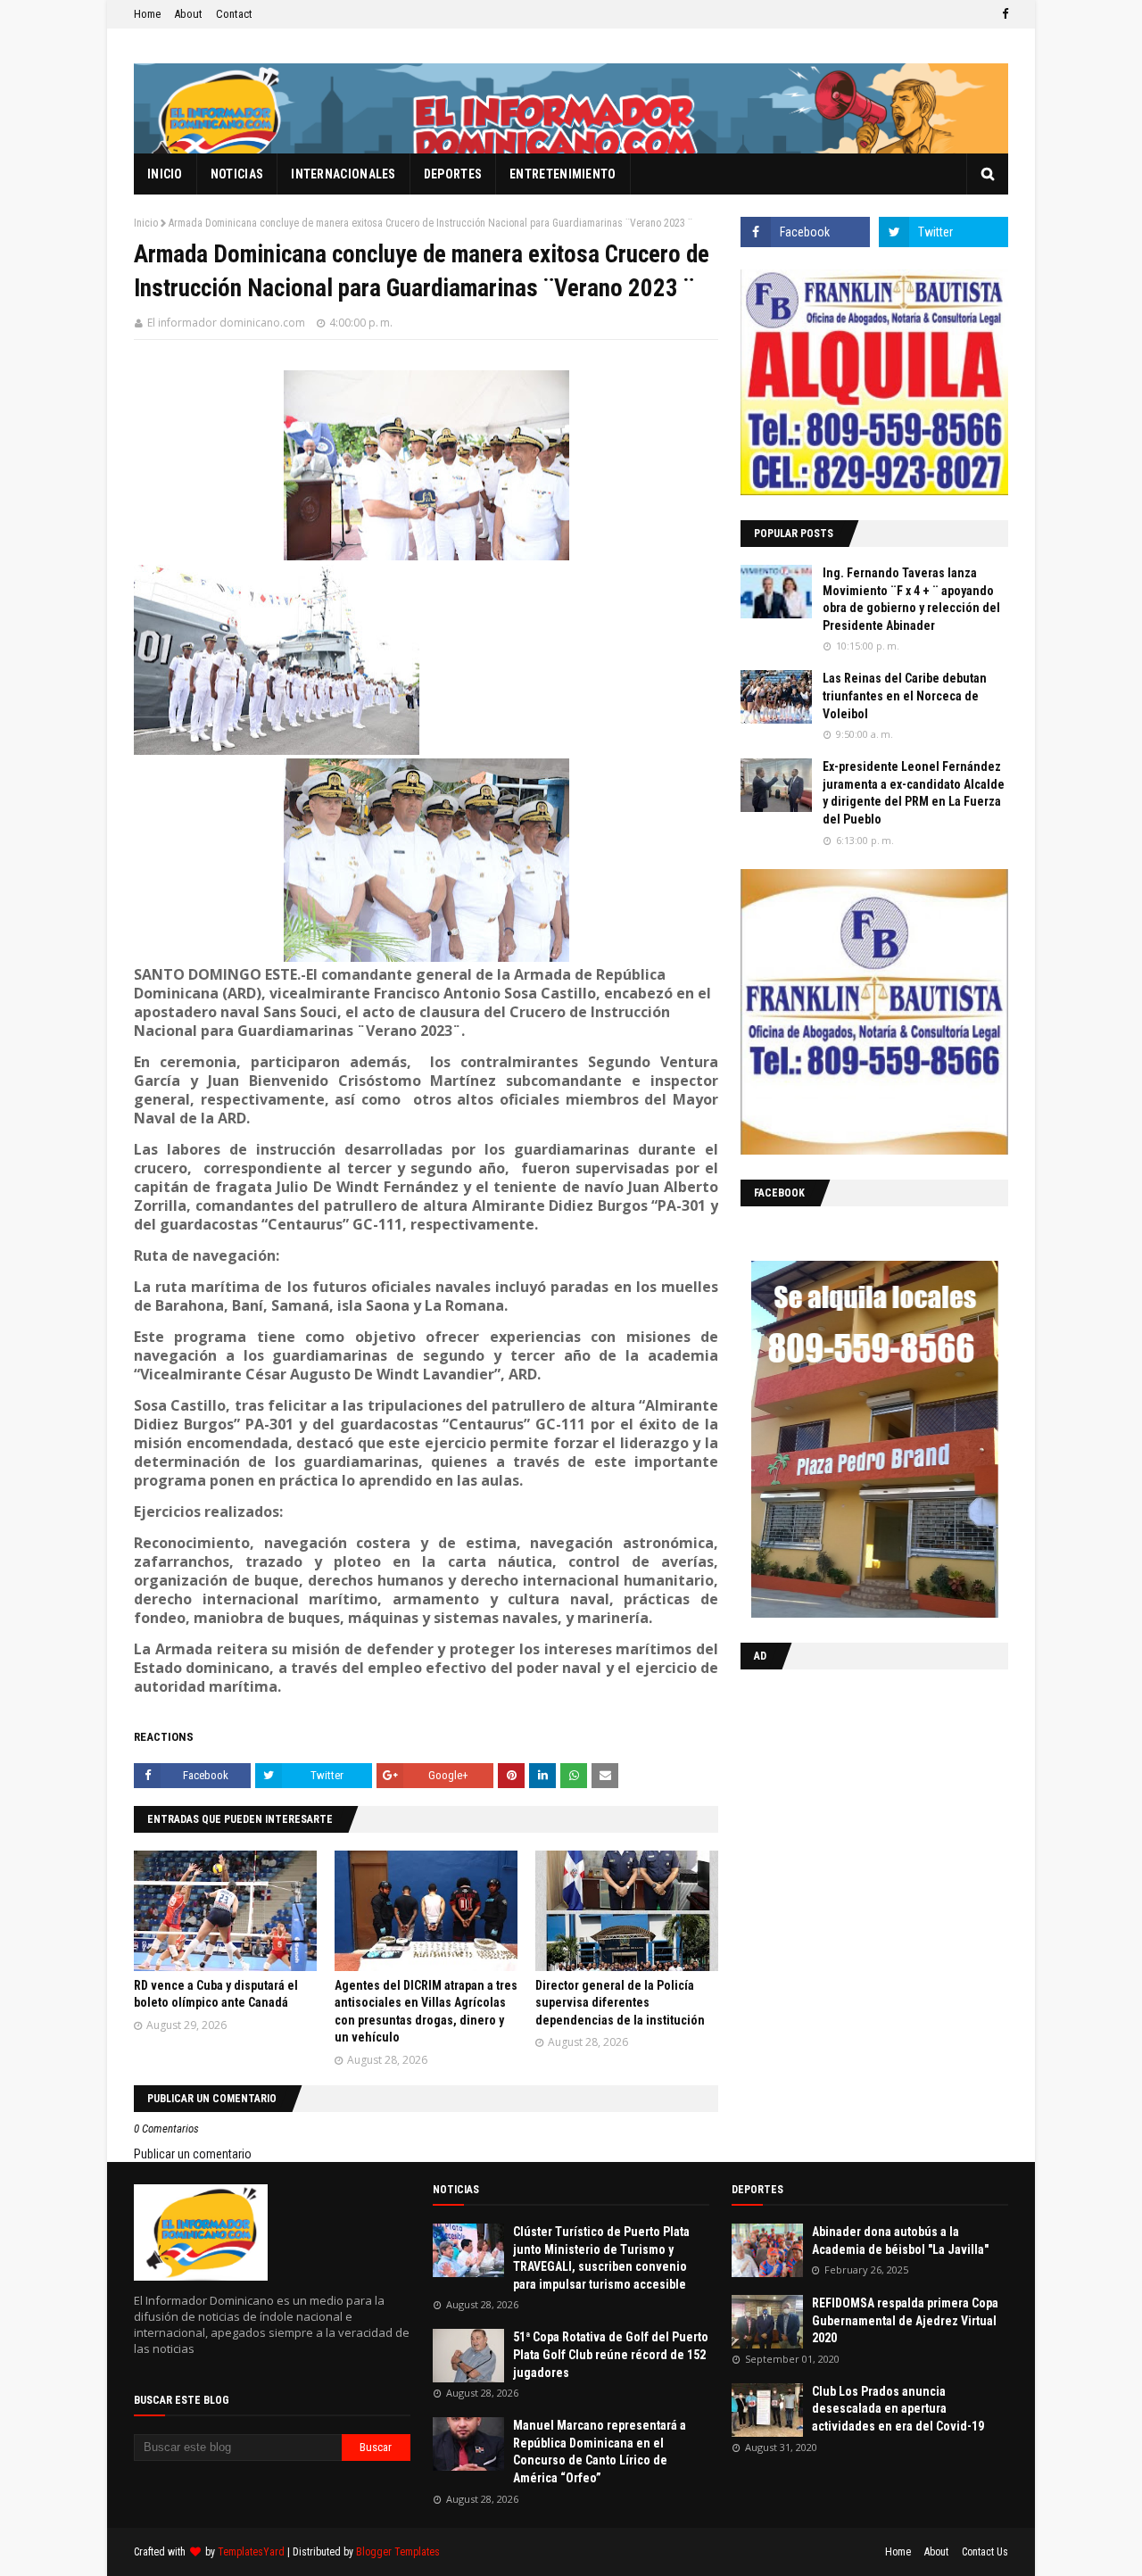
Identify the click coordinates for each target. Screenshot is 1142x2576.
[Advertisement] (852, 1799)
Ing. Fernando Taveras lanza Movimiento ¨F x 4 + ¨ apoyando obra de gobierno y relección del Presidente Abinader (911, 599)
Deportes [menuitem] (453, 174)
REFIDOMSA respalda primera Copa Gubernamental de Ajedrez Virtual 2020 (905, 2320)
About (188, 14)
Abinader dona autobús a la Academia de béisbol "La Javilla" (900, 2241)
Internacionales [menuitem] (343, 174)
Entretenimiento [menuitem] (563, 174)
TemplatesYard (251, 2552)
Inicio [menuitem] (165, 174)
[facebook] (1003, 14)
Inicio (146, 223)
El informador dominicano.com (226, 323)
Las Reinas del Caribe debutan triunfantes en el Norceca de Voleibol (905, 696)
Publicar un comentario (193, 2154)
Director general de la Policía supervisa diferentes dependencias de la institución (620, 2003)
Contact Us (985, 2552)
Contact (234, 14)
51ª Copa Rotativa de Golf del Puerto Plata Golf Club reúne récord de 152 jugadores (611, 2354)
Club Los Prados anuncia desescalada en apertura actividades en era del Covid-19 (898, 2409)
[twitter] (943, 232)
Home (147, 14)
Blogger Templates (398, 2552)
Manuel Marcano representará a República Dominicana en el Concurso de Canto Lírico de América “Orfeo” (600, 2452)
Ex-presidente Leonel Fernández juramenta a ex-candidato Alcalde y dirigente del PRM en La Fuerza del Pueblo (914, 793)
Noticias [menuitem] (237, 174)
